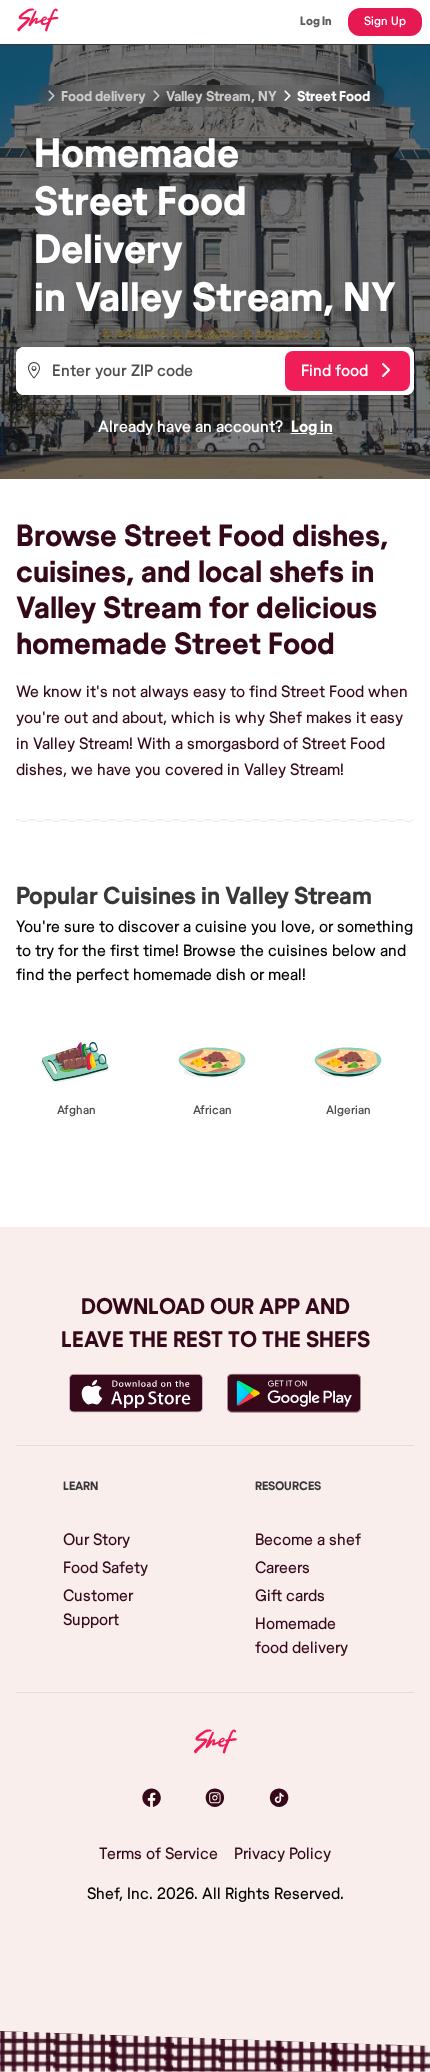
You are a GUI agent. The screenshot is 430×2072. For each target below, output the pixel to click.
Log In (316, 21)
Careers (282, 1568)
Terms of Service (158, 1854)
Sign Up (385, 21)
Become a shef (308, 1540)
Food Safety (105, 1568)
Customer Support (98, 1608)
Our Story (96, 1540)
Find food (334, 371)
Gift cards (290, 1596)
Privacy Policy (282, 1854)
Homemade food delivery (301, 1636)
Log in (312, 427)
